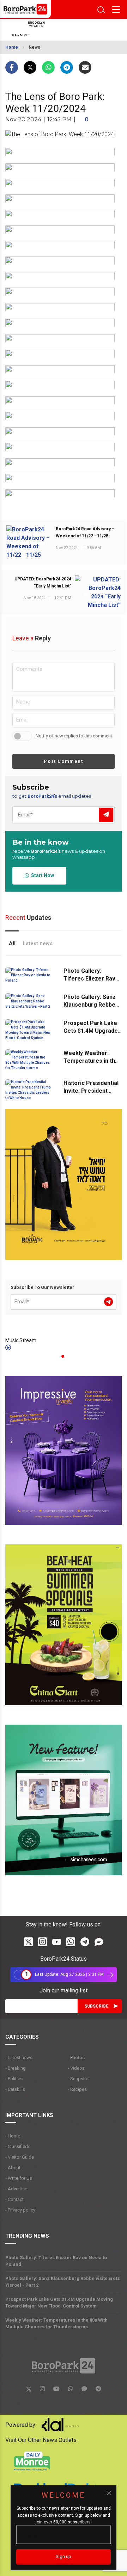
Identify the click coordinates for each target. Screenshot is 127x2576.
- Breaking (16, 2068)
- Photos (76, 2058)
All (12, 943)
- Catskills (15, 2089)
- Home (13, 2136)
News (34, 47)
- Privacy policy (20, 2210)
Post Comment (63, 761)
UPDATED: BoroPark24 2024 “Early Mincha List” (43, 583)
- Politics (14, 2079)
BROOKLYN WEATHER (58, 30)
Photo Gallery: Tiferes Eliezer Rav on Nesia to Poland (89, 979)
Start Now (41, 875)
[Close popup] (109, 2493)
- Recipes (77, 2089)
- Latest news (19, 2058)
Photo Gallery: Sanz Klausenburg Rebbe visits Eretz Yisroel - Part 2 (63, 2282)
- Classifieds (18, 2146)
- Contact (14, 2199)
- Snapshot (79, 2079)
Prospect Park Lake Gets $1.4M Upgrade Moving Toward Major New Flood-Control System (59, 2303)
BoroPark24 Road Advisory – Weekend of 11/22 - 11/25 (85, 532)
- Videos (76, 2068)
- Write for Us (19, 2178)
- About (13, 2168)
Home (12, 47)
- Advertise (16, 2189)
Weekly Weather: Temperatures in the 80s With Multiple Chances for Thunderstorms (56, 2323)
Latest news (38, 943)
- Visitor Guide (20, 2157)
